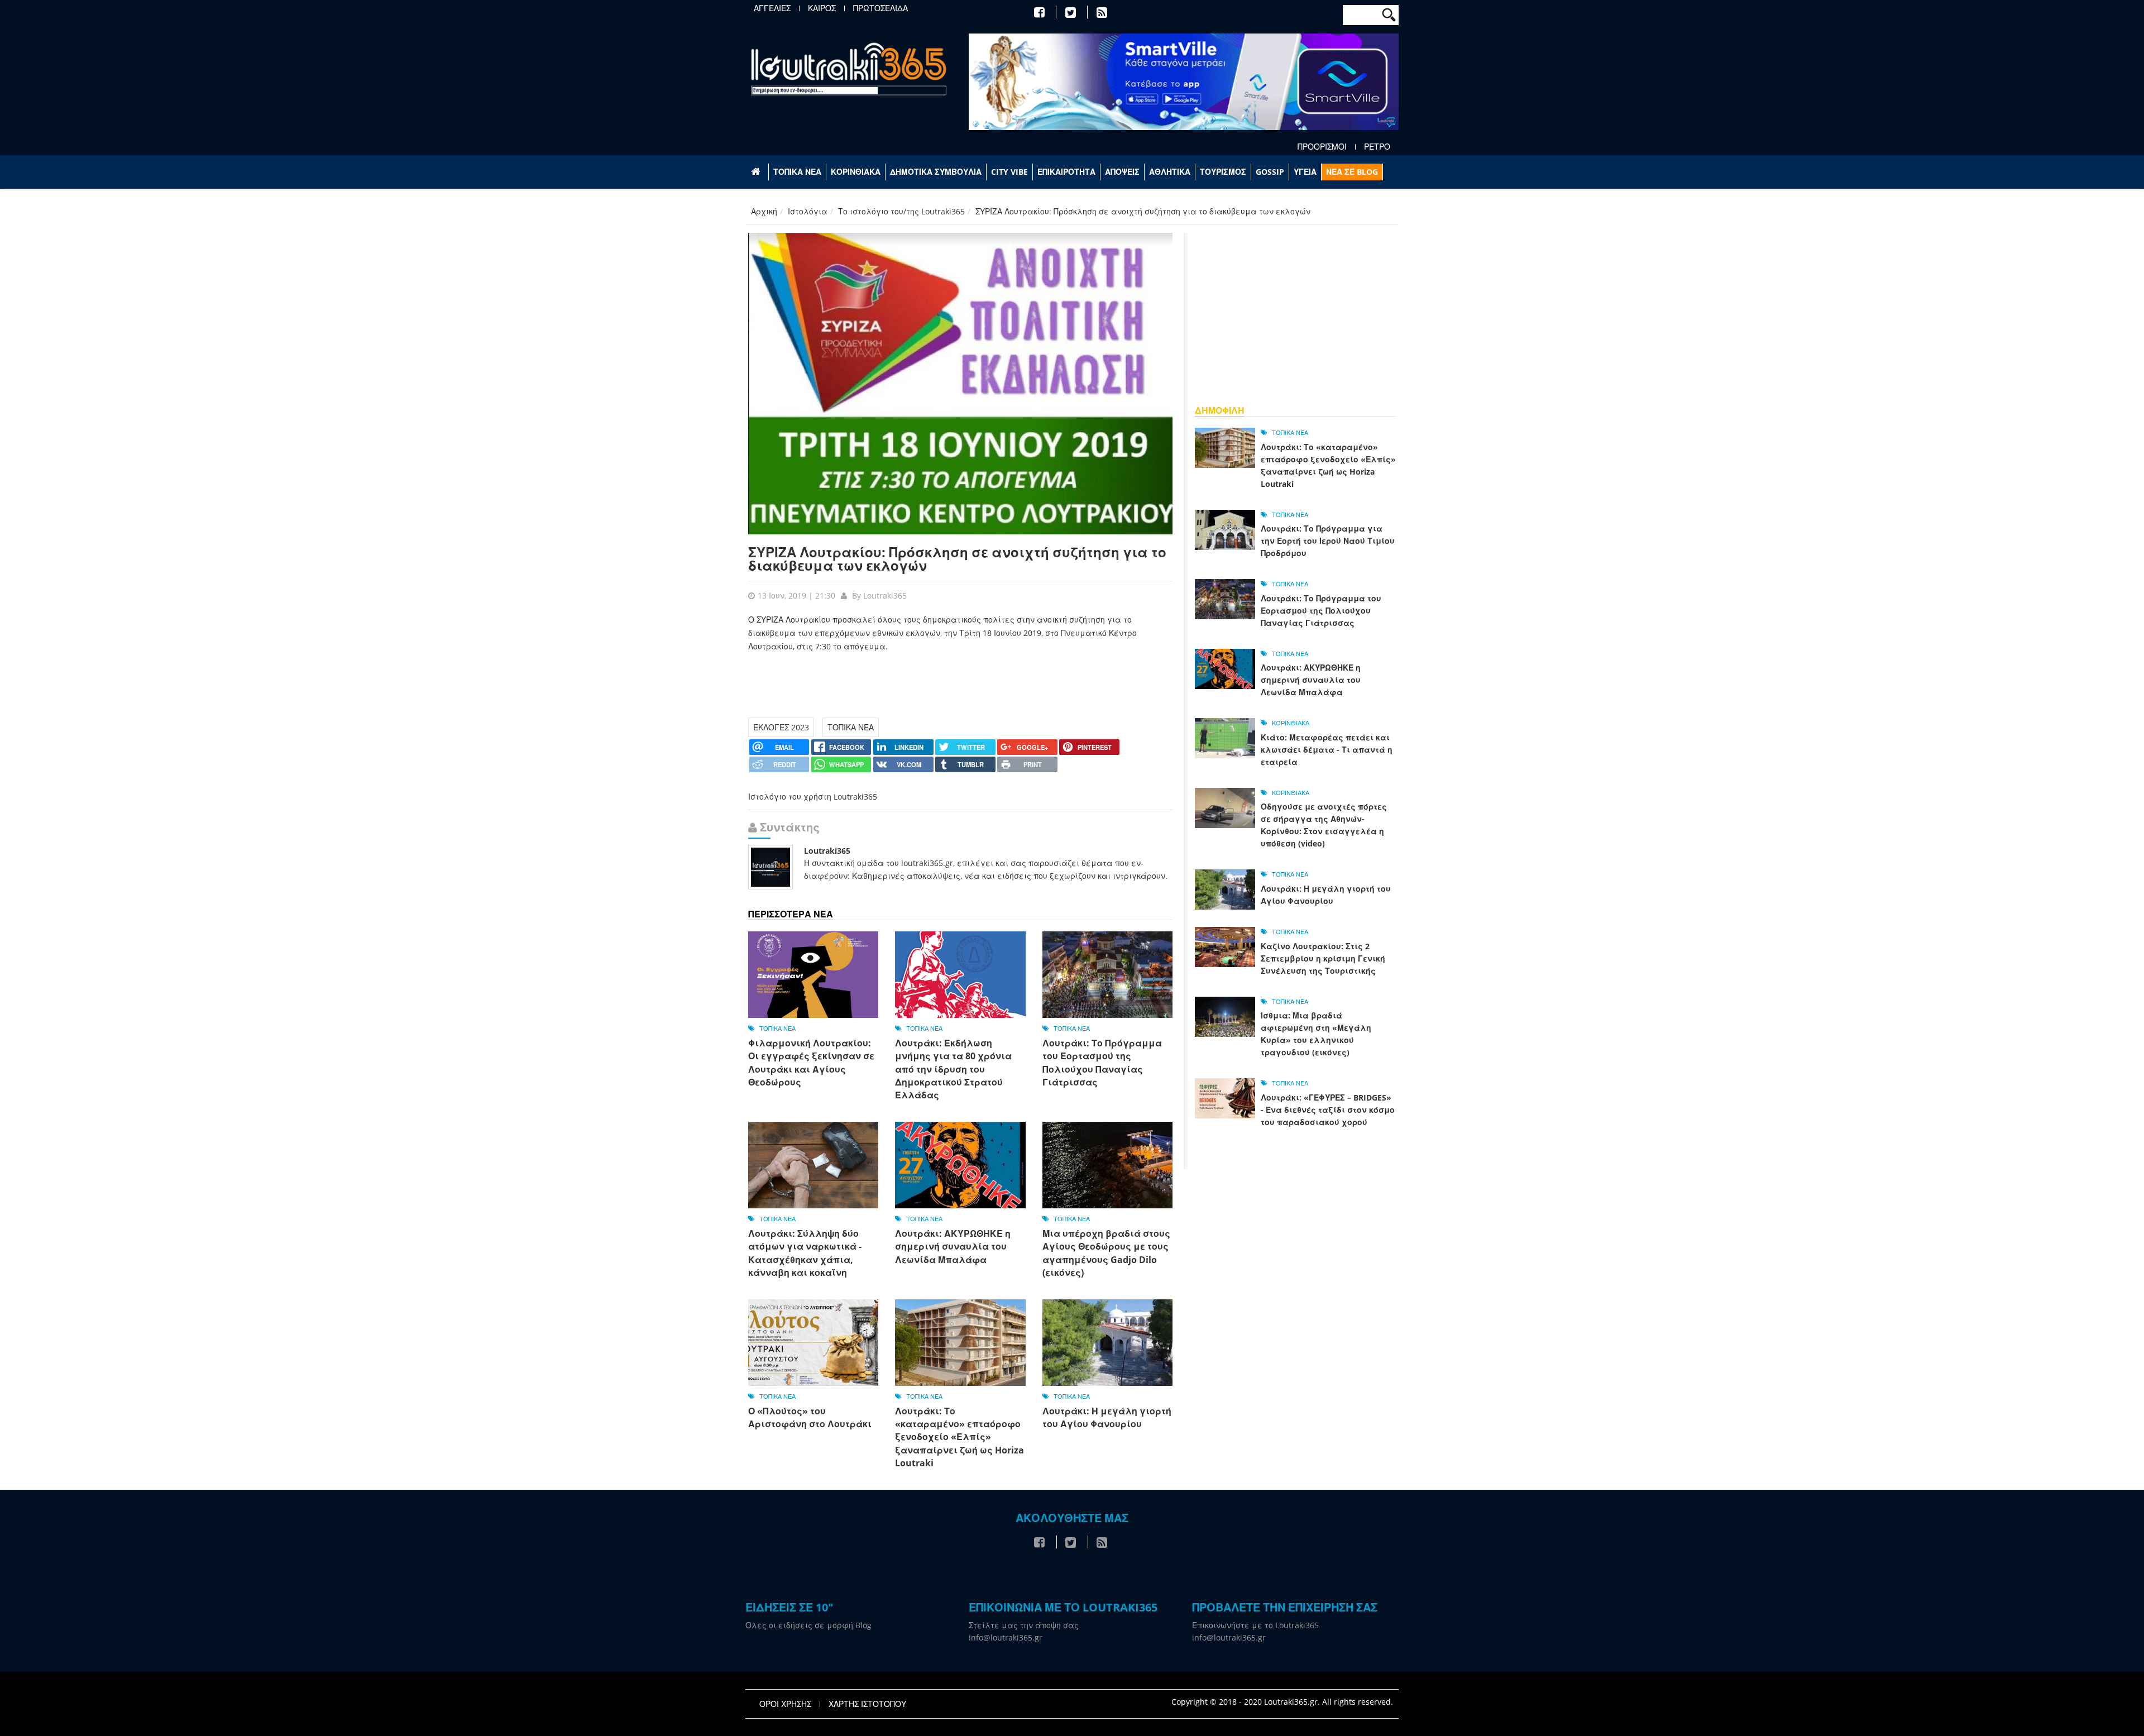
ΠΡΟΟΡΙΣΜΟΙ (1322, 147)
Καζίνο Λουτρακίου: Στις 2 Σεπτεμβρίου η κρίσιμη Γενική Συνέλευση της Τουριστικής (1323, 958)
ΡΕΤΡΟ (1377, 147)
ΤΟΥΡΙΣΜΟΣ (1223, 172)
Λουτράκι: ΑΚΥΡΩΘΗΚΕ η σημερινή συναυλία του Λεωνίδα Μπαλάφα (953, 1247)
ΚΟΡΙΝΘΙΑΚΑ (856, 172)
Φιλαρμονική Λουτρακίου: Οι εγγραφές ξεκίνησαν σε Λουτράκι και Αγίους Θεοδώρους (811, 1063)
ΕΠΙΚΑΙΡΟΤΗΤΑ (1066, 172)
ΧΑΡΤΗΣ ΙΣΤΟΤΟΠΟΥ (867, 1704)
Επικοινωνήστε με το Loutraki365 (1255, 1625)
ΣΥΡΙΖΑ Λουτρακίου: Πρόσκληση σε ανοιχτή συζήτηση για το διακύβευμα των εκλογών (957, 559)
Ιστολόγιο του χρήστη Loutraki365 (813, 797)
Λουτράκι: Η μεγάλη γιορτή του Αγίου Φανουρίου (1107, 1417)
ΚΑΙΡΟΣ (822, 8)
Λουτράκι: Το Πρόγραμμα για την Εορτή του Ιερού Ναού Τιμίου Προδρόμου (1328, 541)
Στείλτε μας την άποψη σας (1024, 1625)
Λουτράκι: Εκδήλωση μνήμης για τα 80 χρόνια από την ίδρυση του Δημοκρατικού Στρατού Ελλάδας (953, 1069)
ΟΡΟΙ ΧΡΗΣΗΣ (785, 1704)
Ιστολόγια (808, 211)
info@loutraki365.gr (1006, 1637)
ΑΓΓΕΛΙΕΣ (772, 8)
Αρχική (764, 211)
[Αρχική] (849, 68)
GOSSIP (1270, 172)
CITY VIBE (1009, 172)
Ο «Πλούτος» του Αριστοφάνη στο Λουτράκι (810, 1417)
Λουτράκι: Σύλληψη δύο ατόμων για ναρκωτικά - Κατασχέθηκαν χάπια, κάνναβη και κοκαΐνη (805, 1253)
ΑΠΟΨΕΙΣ (1122, 172)
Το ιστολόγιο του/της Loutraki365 (901, 211)
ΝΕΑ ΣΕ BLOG (1352, 172)
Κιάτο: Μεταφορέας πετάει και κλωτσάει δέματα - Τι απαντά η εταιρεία (1327, 750)
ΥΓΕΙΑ (1305, 172)
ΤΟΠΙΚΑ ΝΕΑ (797, 172)
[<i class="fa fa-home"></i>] (757, 172)
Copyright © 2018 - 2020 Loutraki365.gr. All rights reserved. (1282, 1702)
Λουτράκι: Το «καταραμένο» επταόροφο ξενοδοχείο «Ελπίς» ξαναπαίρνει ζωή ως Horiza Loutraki (959, 1437)
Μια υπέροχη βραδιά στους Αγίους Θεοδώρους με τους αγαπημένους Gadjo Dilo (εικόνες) (1106, 1253)
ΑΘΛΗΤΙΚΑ (1170, 172)
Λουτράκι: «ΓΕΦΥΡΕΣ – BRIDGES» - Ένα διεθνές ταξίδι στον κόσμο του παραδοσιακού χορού (1328, 1110)
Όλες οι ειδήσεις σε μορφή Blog (808, 1625)
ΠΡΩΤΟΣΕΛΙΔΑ (880, 8)
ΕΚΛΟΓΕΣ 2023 (781, 727)
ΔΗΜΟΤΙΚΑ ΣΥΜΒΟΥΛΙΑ (936, 172)
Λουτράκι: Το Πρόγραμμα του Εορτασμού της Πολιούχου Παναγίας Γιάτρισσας (1102, 1063)
